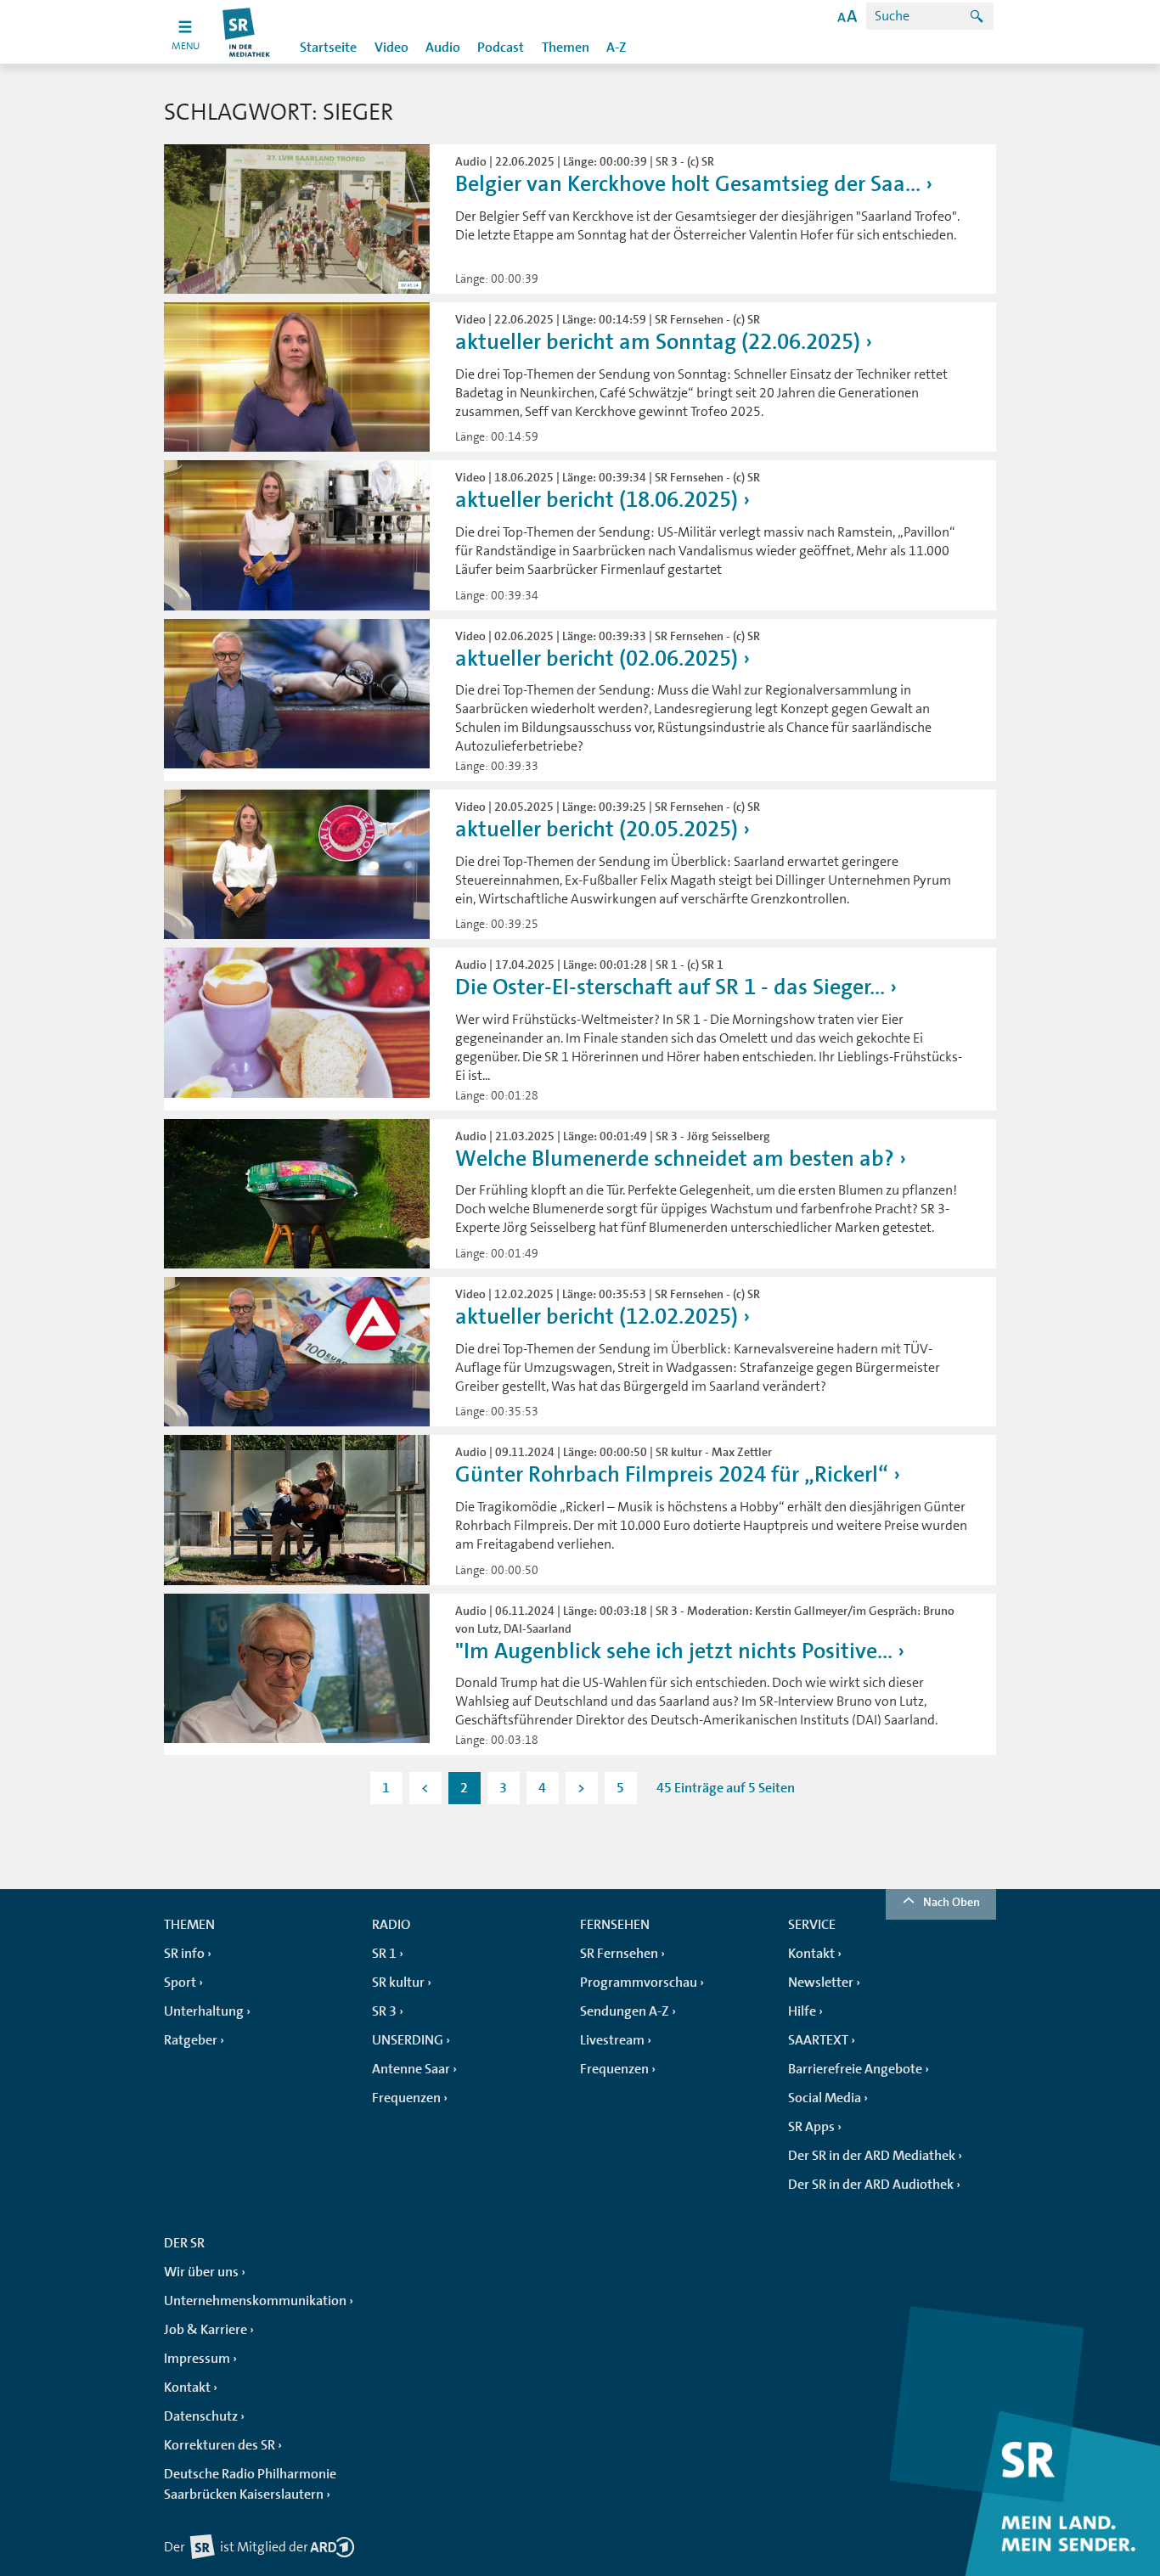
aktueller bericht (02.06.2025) (597, 658)
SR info (184, 1954)
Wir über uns (201, 2272)
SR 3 (384, 2011)
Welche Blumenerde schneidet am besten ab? (675, 1159)
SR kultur (398, 1983)
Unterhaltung (204, 2011)
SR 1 (384, 1954)
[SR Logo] (247, 32)
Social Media (825, 2098)
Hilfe (802, 2011)
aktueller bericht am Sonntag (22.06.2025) (658, 342)
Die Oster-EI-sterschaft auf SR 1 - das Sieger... (670, 987)
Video (391, 48)
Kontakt (811, 1954)
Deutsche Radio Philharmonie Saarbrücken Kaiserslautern (250, 2484)
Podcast (501, 48)
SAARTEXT (818, 2040)
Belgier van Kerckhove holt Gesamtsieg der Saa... (688, 184)
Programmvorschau (639, 1983)
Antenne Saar (411, 2069)
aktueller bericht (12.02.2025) (597, 1316)
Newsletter (821, 1983)
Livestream (612, 2040)
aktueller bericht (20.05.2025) (597, 829)
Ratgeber (191, 2040)
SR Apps (811, 2127)
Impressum (197, 2359)
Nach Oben (952, 1902)
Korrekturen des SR (220, 2445)
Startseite (328, 48)
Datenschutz (201, 2416)
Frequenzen (406, 2098)
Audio (443, 48)
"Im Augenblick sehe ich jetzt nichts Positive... (674, 1651)
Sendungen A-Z (625, 2011)
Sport (180, 1983)
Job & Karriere (206, 2330)
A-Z (617, 48)
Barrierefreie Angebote (855, 2069)
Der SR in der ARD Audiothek (871, 2185)
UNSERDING (408, 2040)
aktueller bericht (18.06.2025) (597, 500)
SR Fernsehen (619, 1954)
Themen (566, 48)
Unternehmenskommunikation (255, 2301)
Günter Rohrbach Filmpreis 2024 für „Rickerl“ (672, 1474)
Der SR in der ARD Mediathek (872, 2156)
